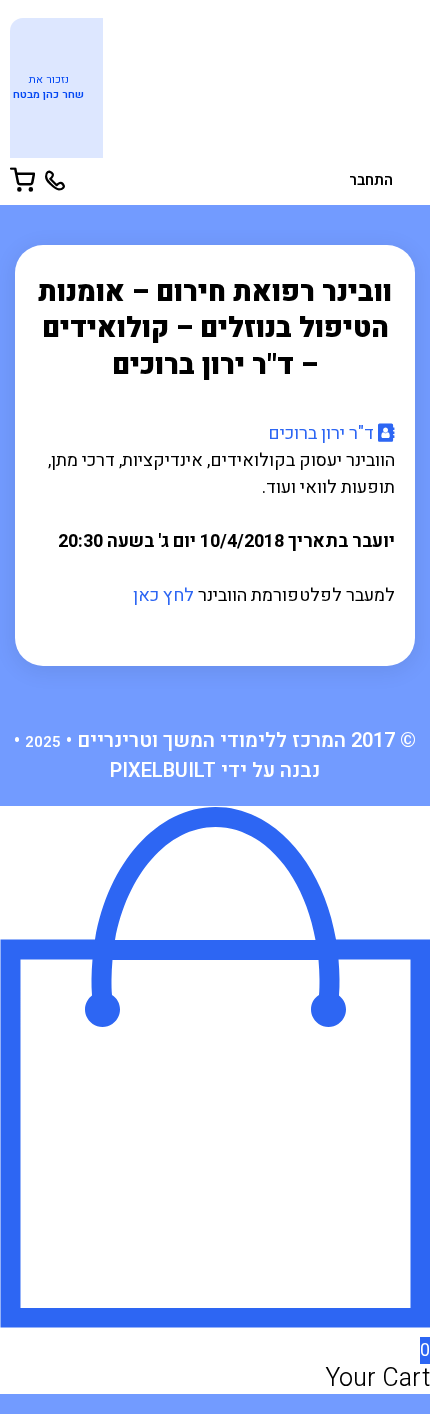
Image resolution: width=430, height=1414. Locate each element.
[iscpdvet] (260, 84)
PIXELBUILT (163, 770)
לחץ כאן (163, 595)
